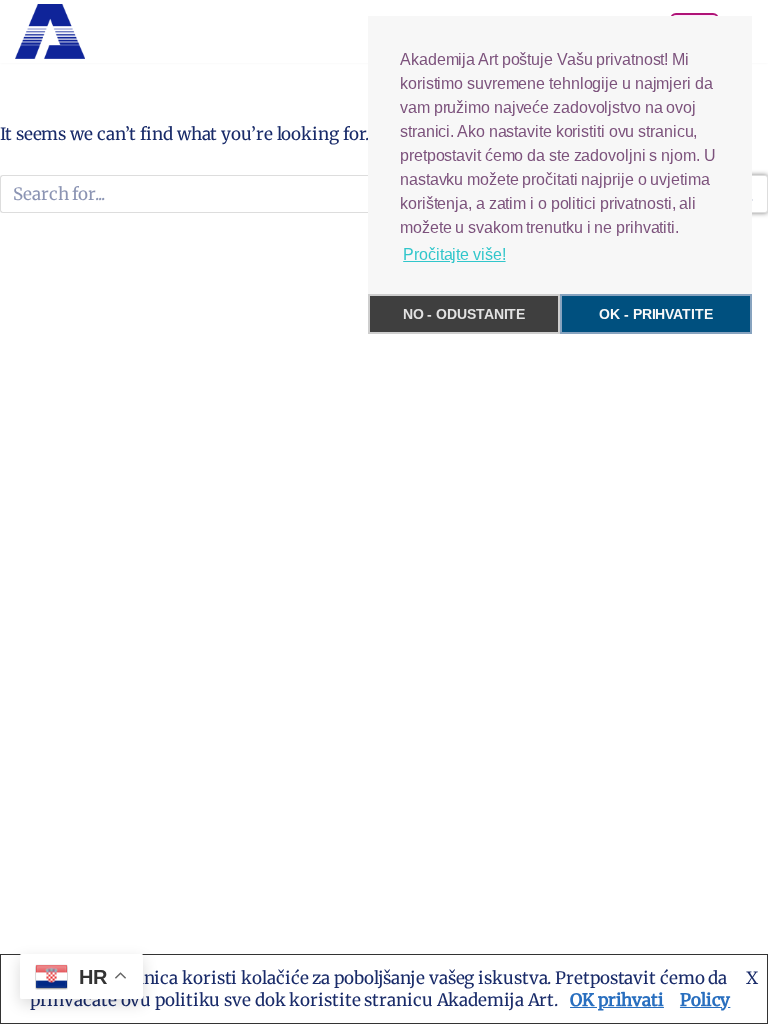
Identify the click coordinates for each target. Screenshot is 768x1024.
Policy (705, 1000)
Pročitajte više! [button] (454, 254)
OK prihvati (617, 1000)
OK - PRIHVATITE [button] (656, 314)
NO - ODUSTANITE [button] (464, 314)
